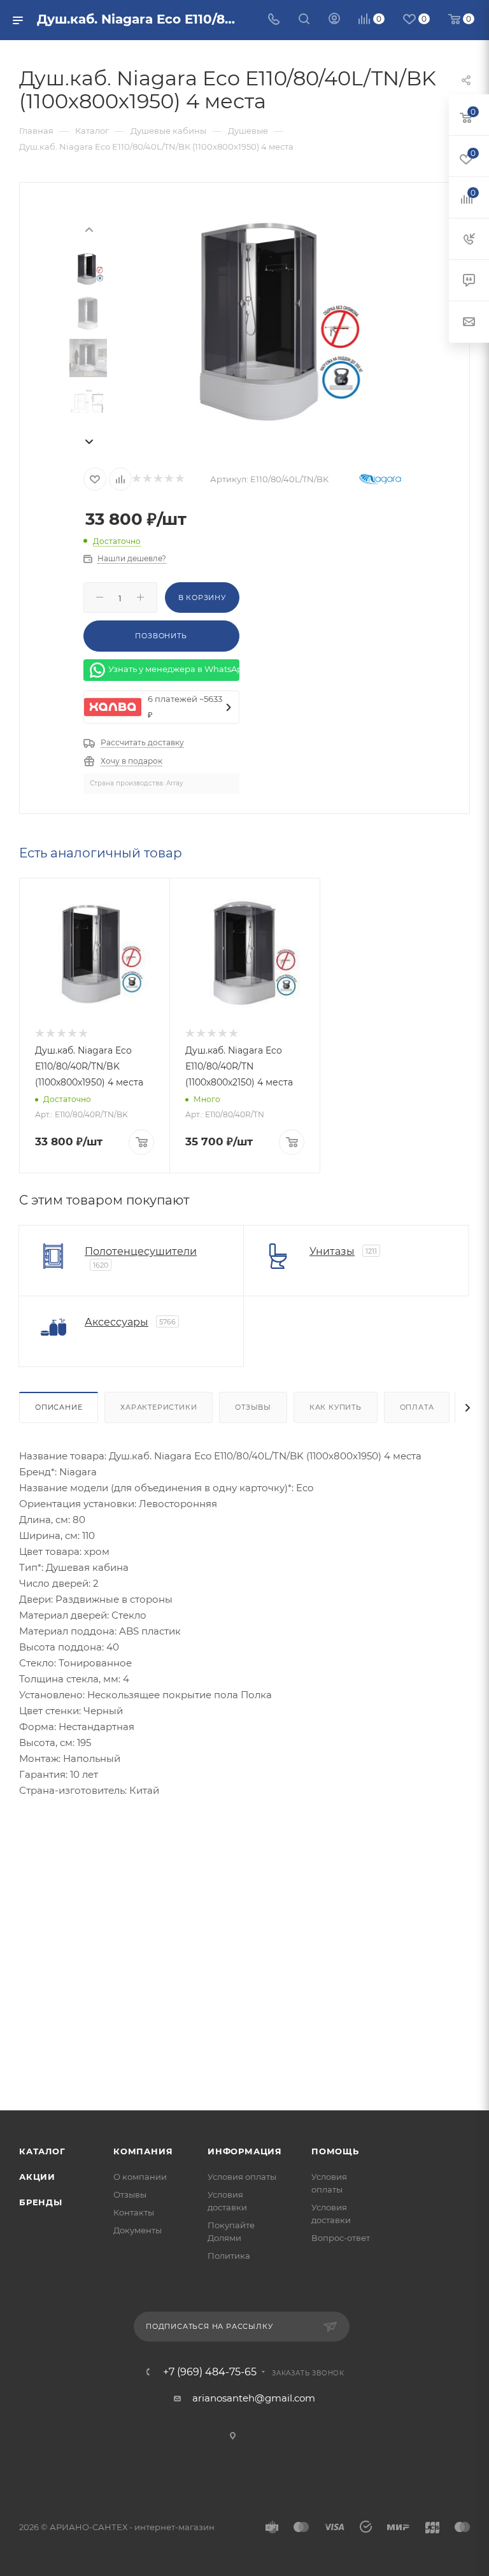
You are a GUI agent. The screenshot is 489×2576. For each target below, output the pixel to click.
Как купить (336, 1407)
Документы (138, 2230)
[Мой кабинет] (334, 20)
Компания (143, 2151)
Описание (59, 1407)
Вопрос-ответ (341, 2238)
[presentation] (89, 229)
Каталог (42, 2151)
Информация (245, 2151)
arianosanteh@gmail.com (254, 2398)
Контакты (134, 2212)
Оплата (417, 1407)
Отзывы (253, 1407)
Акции (37, 2177)
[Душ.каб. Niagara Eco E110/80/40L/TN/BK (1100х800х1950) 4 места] (266, 320)
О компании (140, 2177)
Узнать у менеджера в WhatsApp (174, 669)
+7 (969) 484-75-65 (210, 2372)
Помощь (335, 2151)
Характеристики (159, 1407)
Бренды (41, 2202)
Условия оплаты (242, 2177)
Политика (229, 2256)
